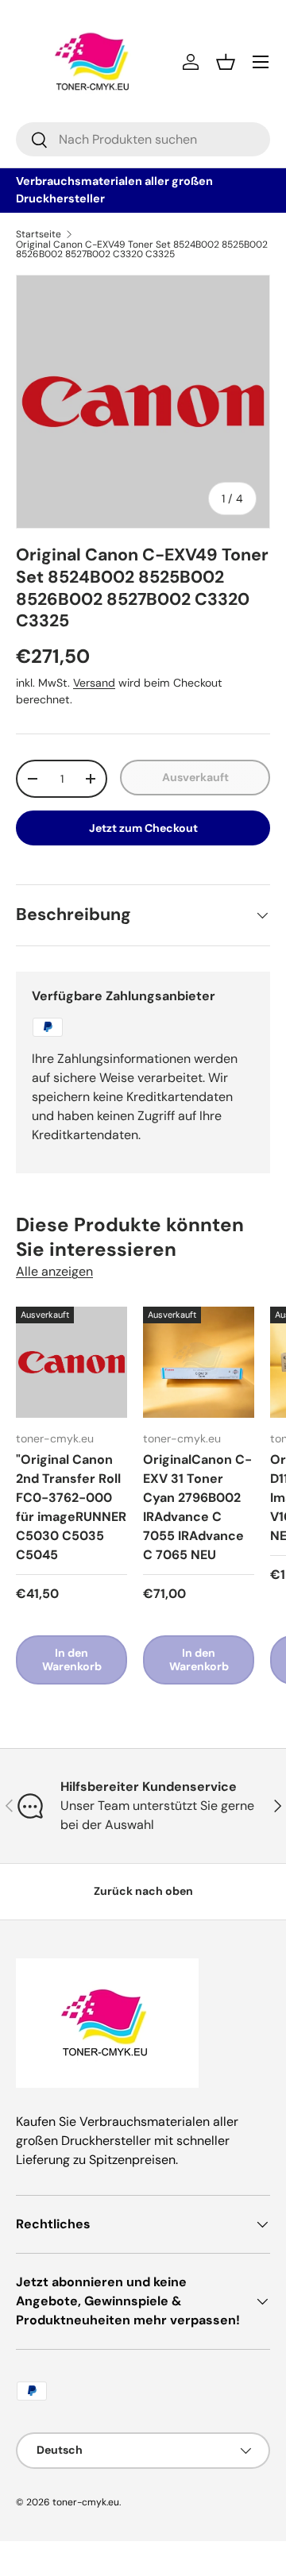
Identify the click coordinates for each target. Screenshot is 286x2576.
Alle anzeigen (54, 1271)
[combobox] (143, 139)
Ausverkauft (195, 777)
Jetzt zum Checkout (143, 828)
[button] (226, 62)
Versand (94, 683)
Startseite (39, 234)
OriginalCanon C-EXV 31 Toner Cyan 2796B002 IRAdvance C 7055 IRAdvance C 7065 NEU (197, 1507)
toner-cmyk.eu (86, 2502)
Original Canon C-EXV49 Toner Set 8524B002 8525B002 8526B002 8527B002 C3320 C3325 (142, 249)
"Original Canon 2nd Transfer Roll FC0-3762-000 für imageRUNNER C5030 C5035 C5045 (71, 1507)
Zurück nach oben (143, 1891)
